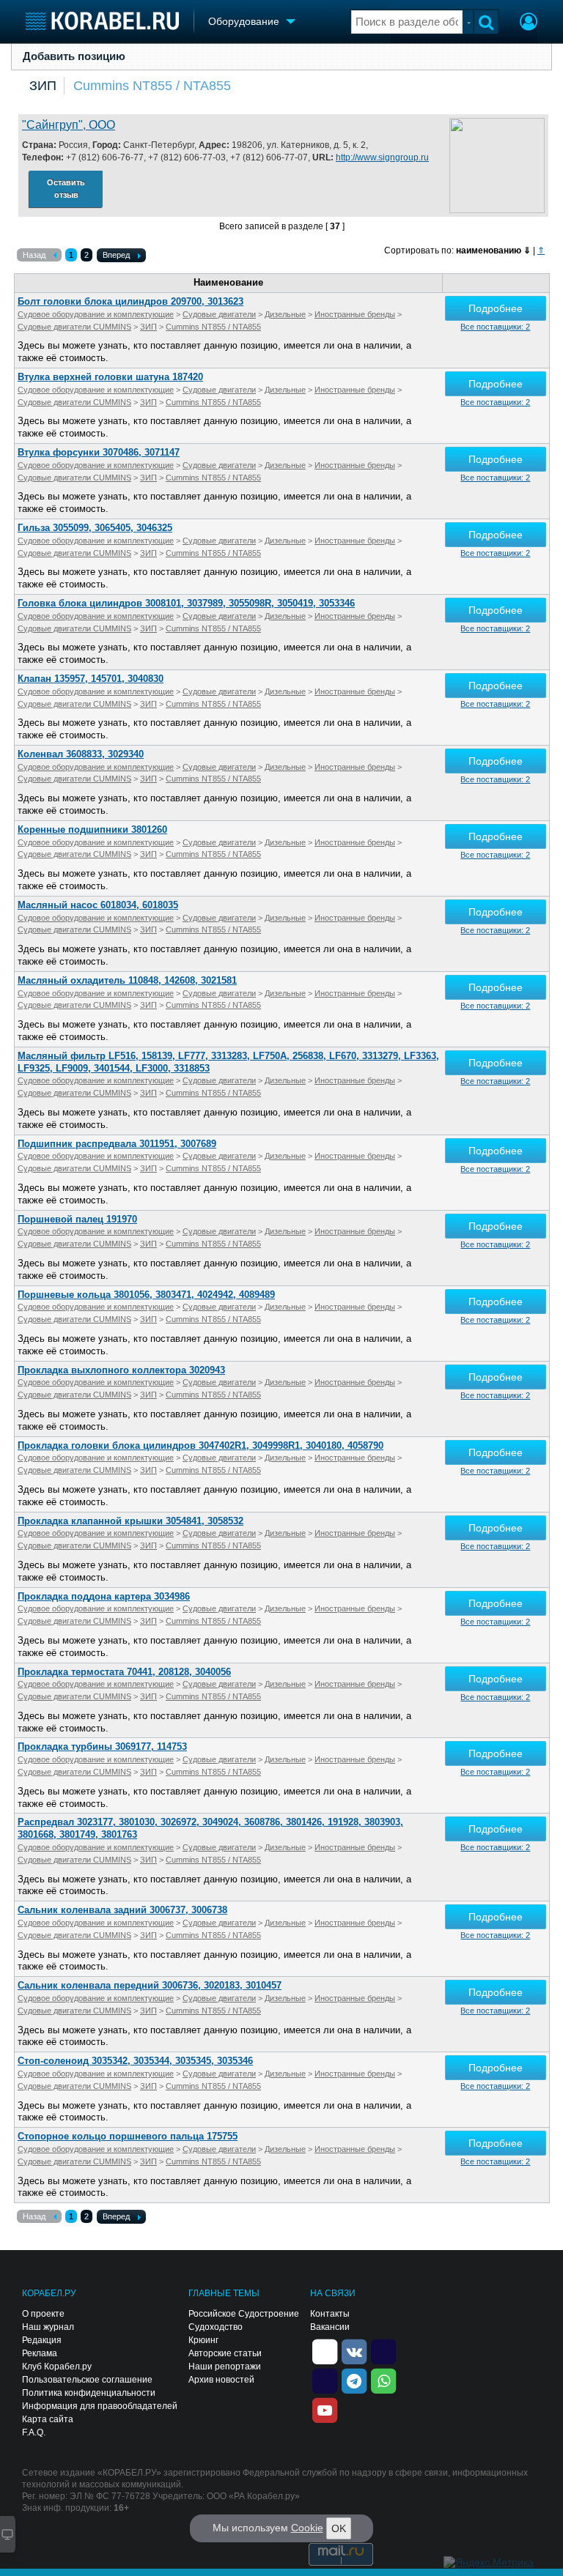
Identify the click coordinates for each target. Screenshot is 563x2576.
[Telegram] (354, 2380)
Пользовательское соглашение (87, 2380)
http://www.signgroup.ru (382, 157)
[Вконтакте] (354, 2350)
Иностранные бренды (355, 314)
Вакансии (330, 2327)
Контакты (330, 2314)
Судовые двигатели (219, 314)
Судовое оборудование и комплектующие (96, 314)
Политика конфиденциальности (89, 2393)
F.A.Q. (34, 2432)
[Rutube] (383, 2350)
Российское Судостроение (244, 2314)
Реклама (40, 2353)
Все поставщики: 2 (495, 327)
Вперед (116, 255)
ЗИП (43, 86)
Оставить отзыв (66, 189)
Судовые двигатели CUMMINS (74, 327)
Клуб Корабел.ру (57, 2367)
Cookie (307, 2528)
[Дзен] (325, 2350)
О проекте (43, 2314)
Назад (34, 255)
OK (339, 2528)
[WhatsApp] (383, 2380)
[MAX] (325, 2380)
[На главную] (102, 21)
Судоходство (216, 2327)
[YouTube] (325, 2409)
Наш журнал (48, 2327)
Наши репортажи (225, 2367)
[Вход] (529, 23)
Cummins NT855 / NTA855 (152, 86)
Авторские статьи (225, 2353)
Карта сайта (48, 2419)
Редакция (42, 2340)
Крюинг (203, 2340)
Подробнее (496, 308)
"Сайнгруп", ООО (69, 125)
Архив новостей (221, 2380)
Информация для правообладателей (100, 2406)
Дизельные (285, 314)
